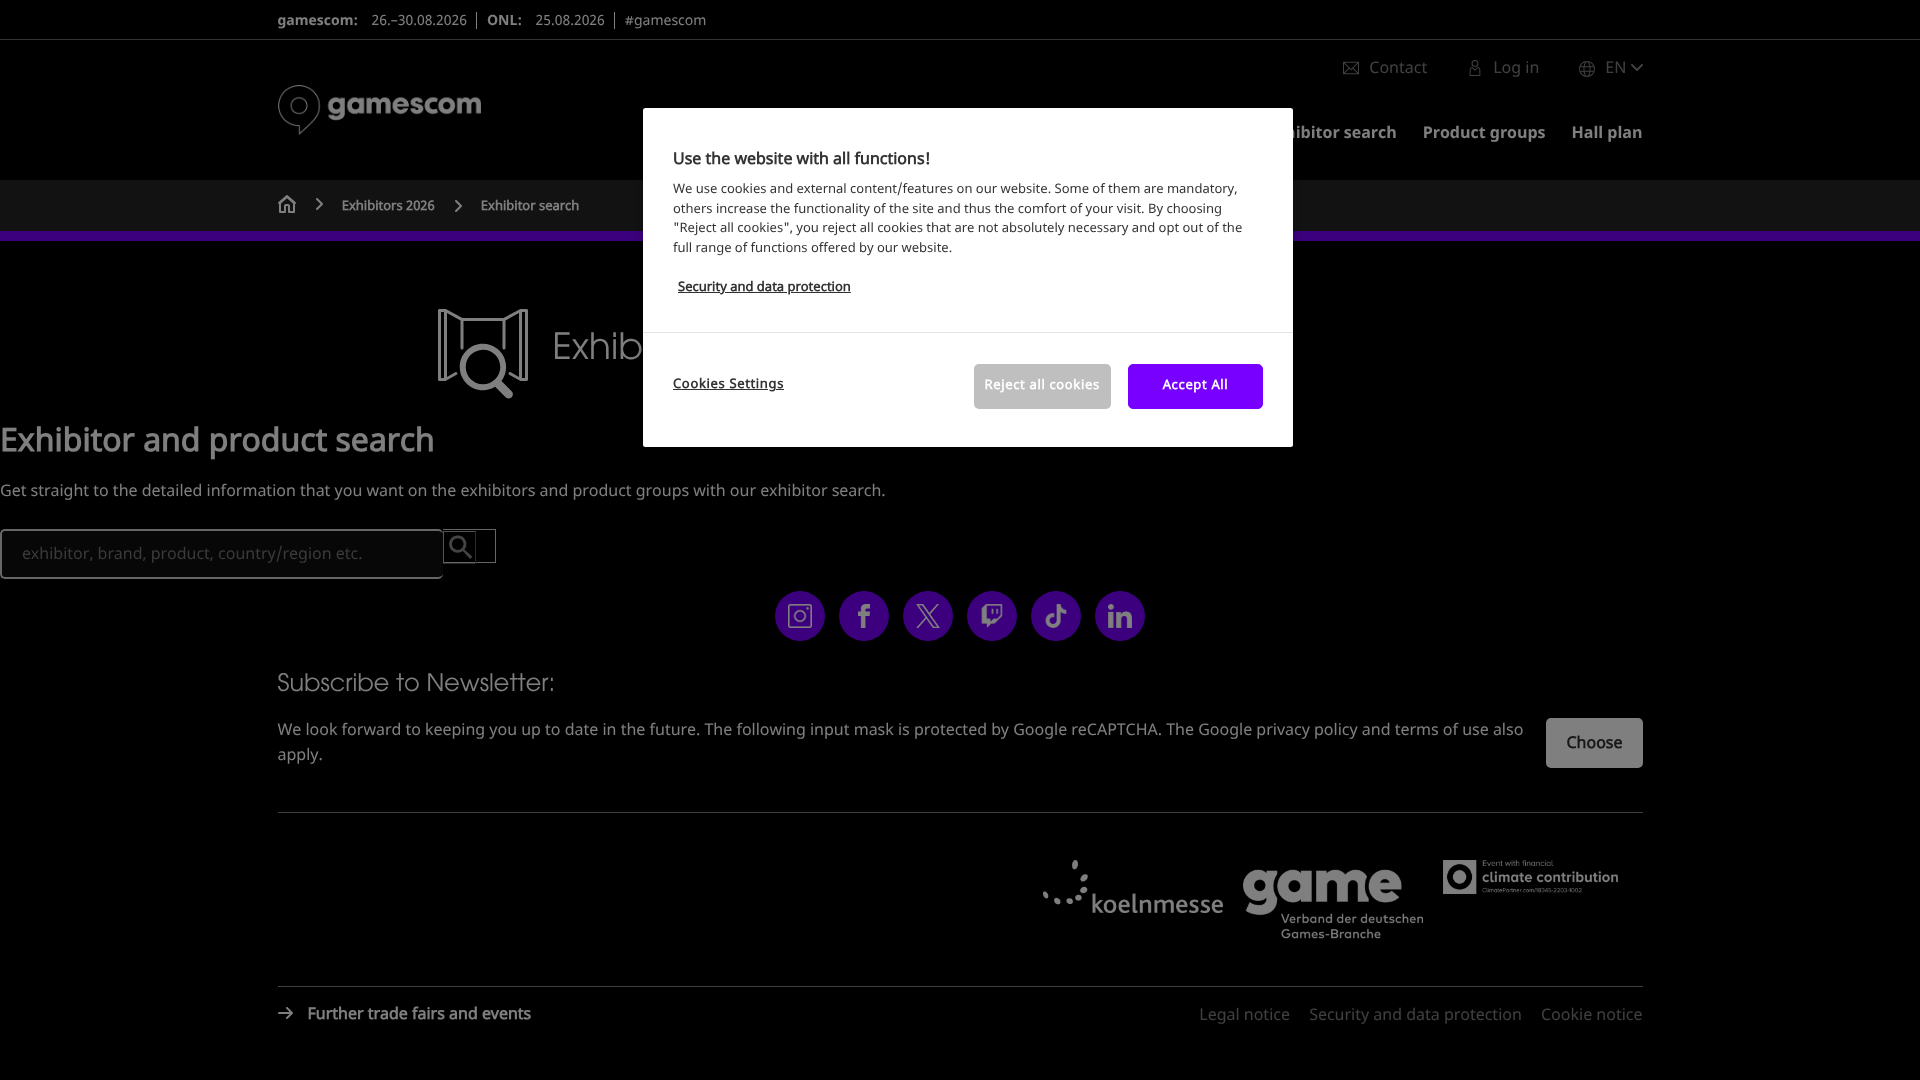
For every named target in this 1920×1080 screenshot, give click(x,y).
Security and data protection (764, 287)
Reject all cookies (1042, 385)
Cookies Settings (728, 384)
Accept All (1196, 385)
